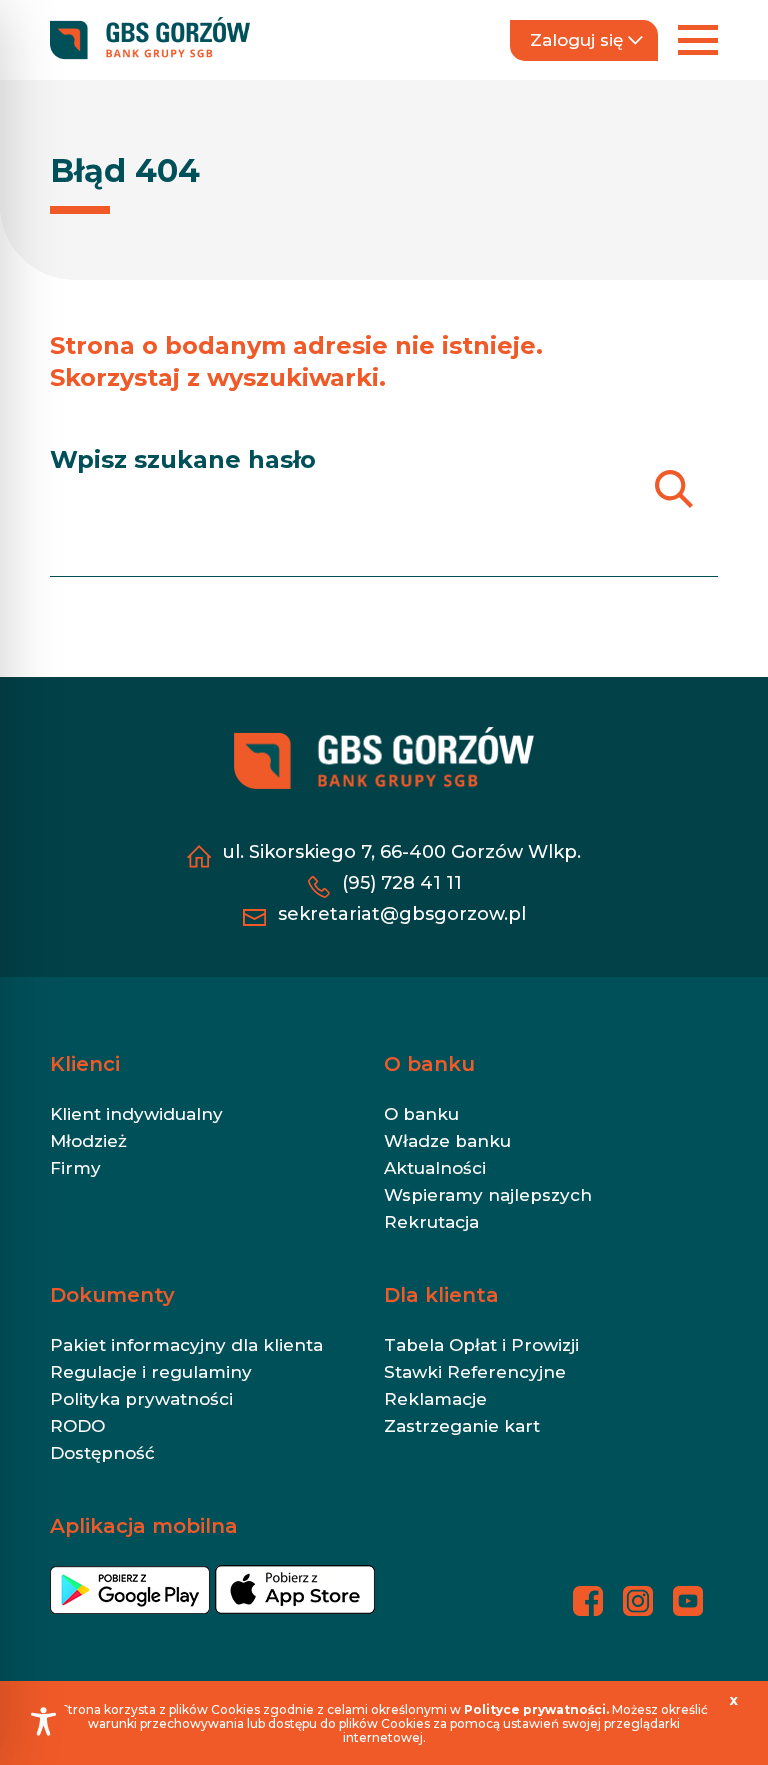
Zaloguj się (576, 40)
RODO (77, 1426)
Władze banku (447, 1141)
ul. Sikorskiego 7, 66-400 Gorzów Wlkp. (401, 852)
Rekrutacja (431, 1222)
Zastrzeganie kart (462, 1426)
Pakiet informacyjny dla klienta (186, 1345)
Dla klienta (441, 1295)
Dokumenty (112, 1295)
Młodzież (88, 1141)
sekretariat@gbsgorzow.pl (402, 914)
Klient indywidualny (136, 1114)
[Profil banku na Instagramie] (638, 1601)
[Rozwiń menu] (698, 40)
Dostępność (102, 1453)
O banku (429, 1064)
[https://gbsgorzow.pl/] (150, 39)
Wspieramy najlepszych (488, 1195)
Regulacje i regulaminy (151, 1372)
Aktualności (435, 1168)
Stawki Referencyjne (475, 1372)
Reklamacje (435, 1399)
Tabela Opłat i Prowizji (481, 1345)
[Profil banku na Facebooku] (588, 1601)
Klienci (85, 1064)
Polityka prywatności (141, 1399)
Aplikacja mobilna (144, 1526)
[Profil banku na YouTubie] (688, 1601)
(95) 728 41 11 (402, 883)
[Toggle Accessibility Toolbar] (43, 1721)
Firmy (75, 1168)
